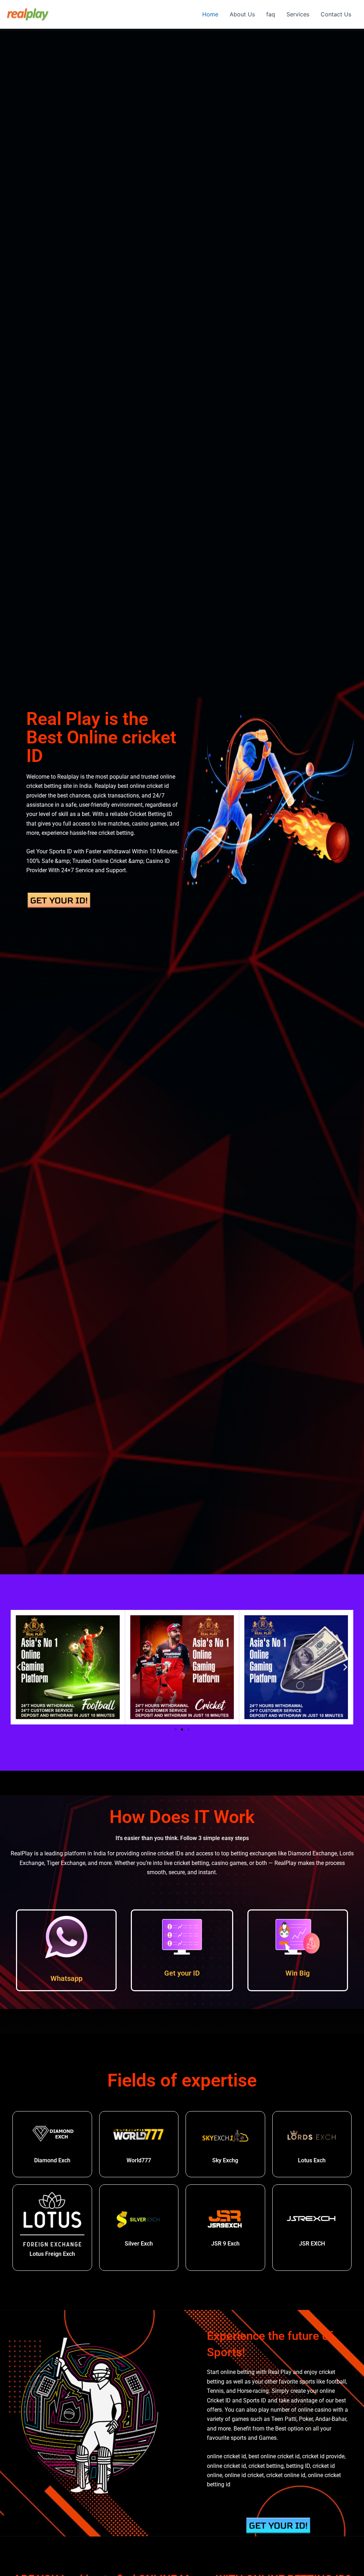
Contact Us (336, 14)
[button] (19, 1667)
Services (298, 14)
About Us (242, 14)
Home (210, 14)
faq (271, 14)
